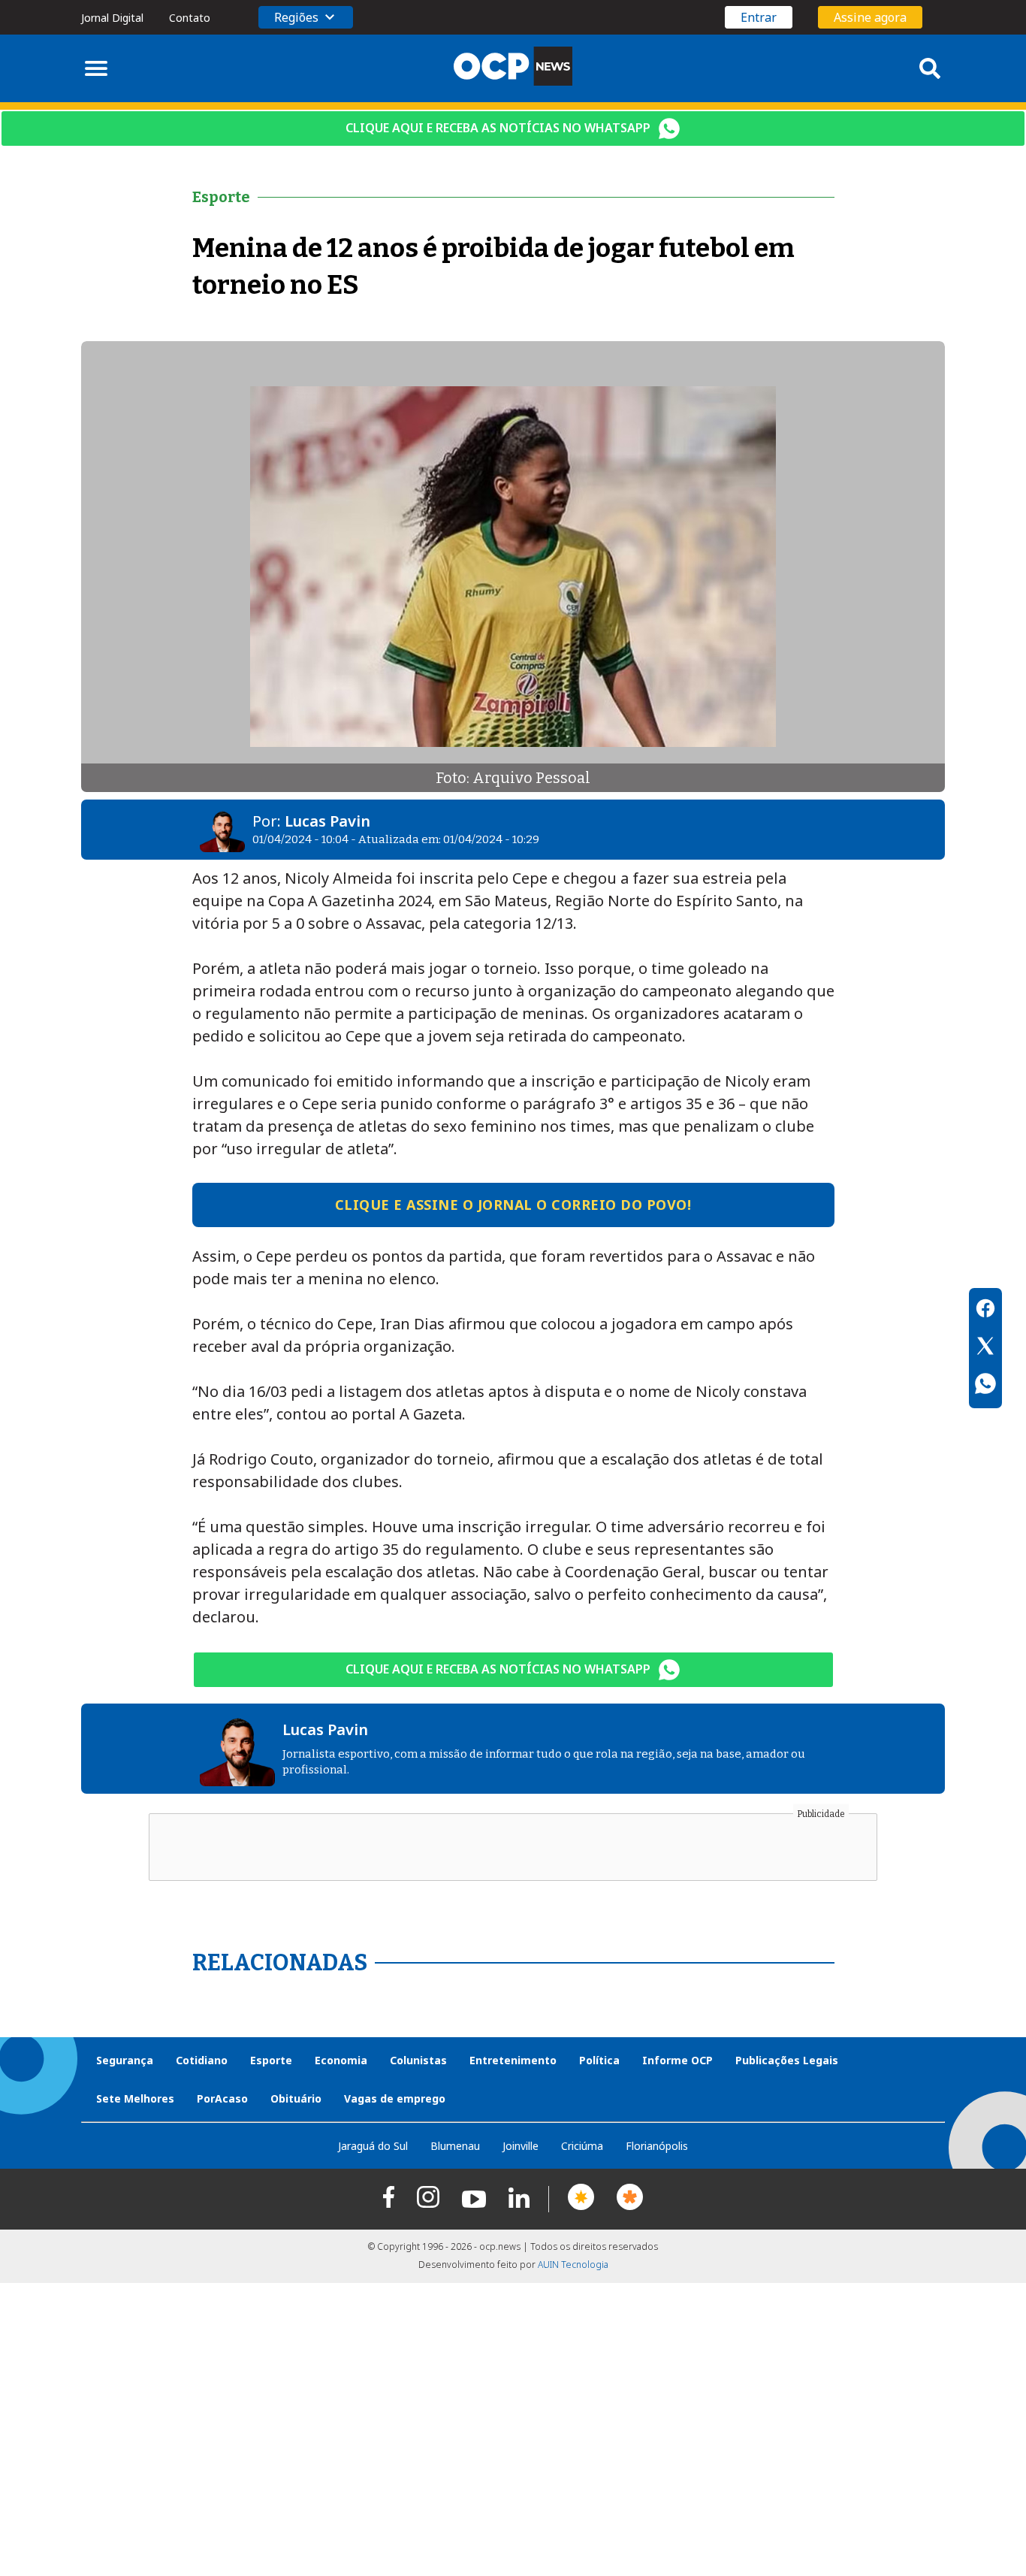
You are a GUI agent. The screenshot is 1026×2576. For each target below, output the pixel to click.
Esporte (271, 2060)
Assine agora (870, 17)
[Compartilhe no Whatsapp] (985, 1386)
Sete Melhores (135, 2098)
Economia (341, 2060)
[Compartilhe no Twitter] (985, 1348)
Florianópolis (657, 2146)
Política (599, 2060)
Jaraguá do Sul (373, 2146)
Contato (190, 18)
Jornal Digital (112, 18)
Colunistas (418, 2060)
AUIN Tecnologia (573, 2265)
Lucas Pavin (327, 821)
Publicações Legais (787, 2060)
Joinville (521, 2146)
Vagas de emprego (395, 2098)
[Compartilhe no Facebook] (985, 1311)
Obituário (296, 2098)
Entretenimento (513, 2060)
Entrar (759, 17)
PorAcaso (222, 2098)
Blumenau (455, 2146)
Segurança (125, 2060)
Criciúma (582, 2146)
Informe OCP (677, 2060)
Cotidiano (202, 2060)
